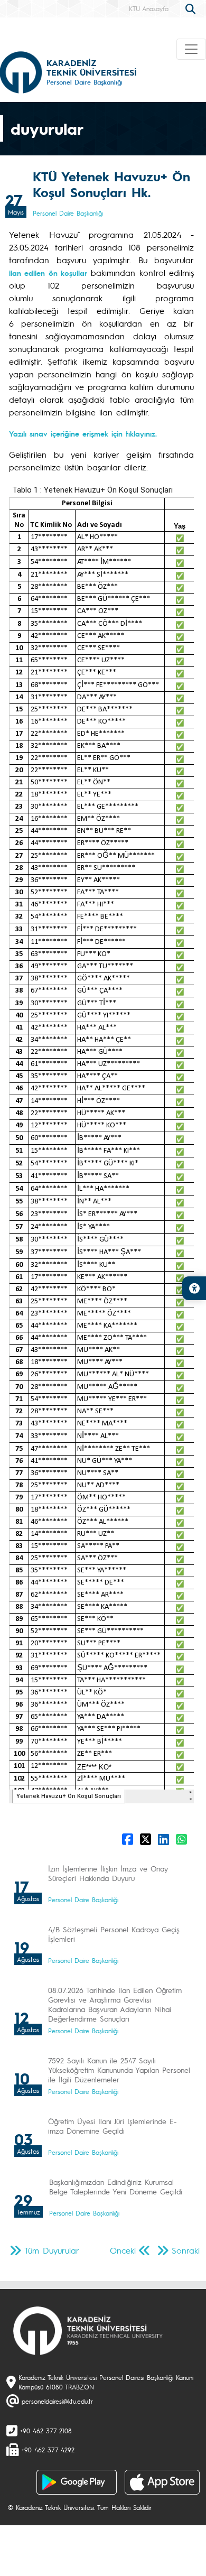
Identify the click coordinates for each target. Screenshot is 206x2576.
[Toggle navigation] (191, 49)
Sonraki (186, 2250)
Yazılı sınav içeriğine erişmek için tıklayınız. (83, 433)
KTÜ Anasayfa (149, 8)
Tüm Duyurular (52, 2250)
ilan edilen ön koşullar (48, 273)
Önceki (123, 2250)
